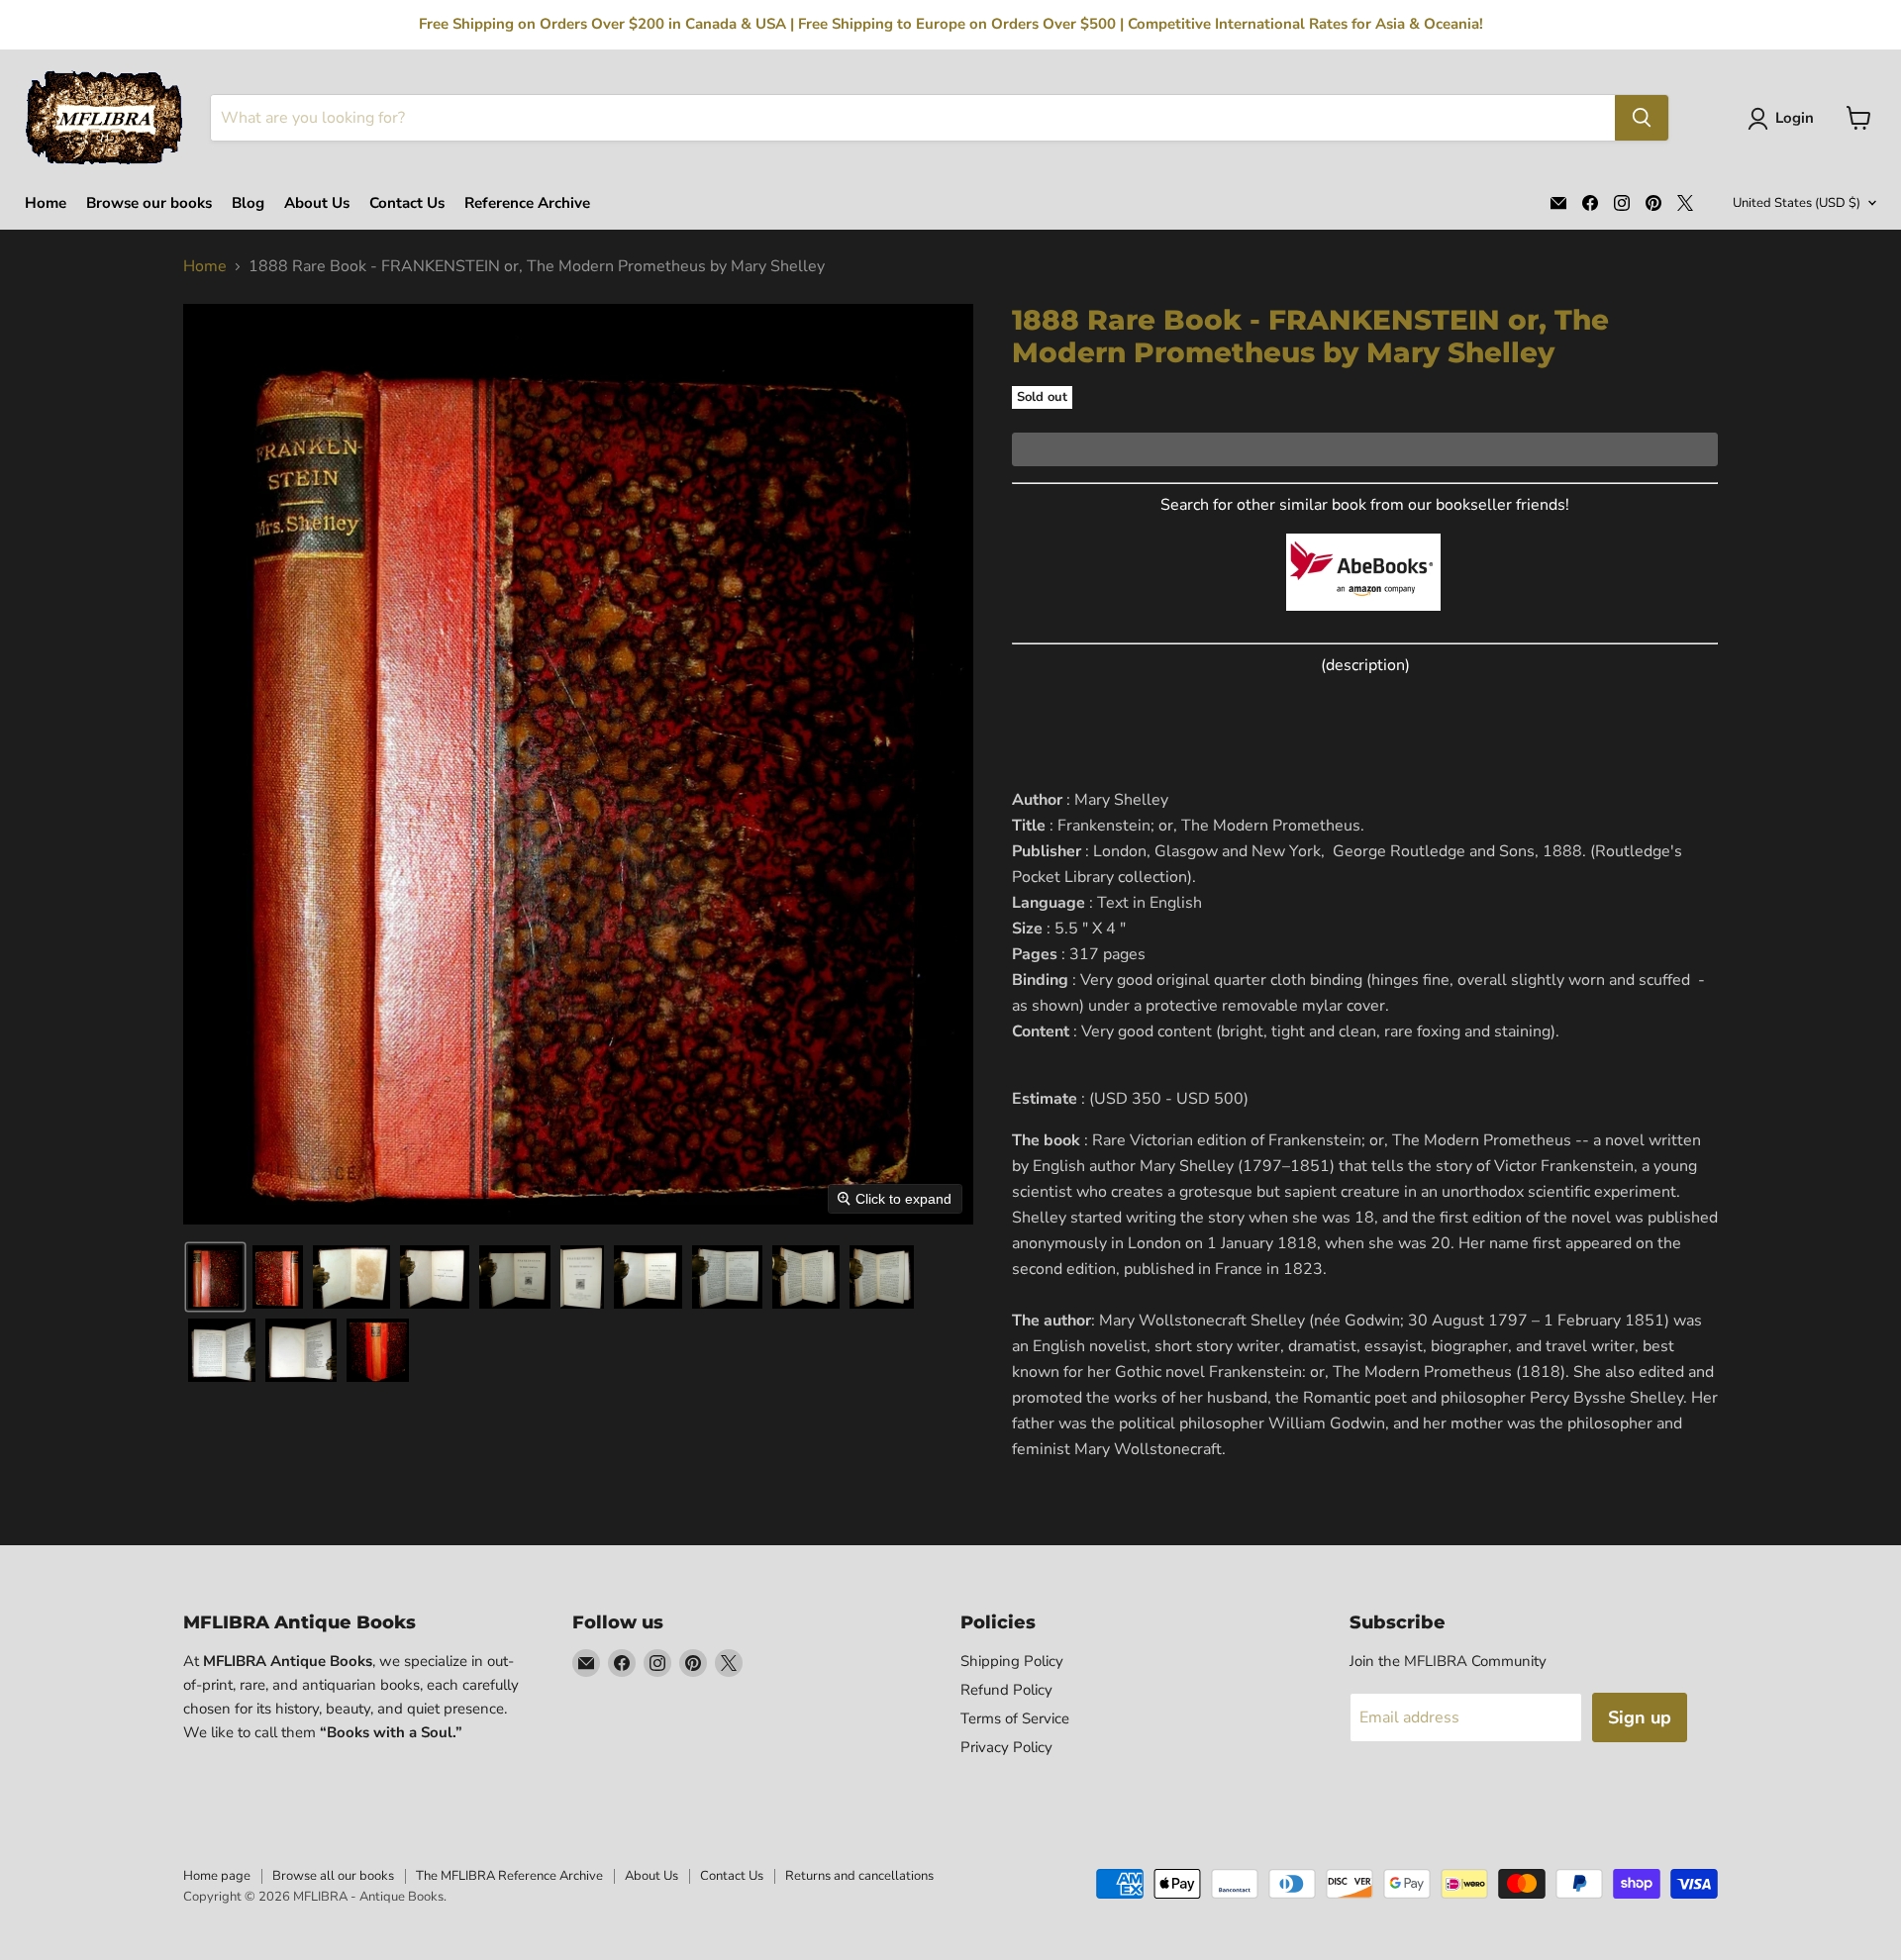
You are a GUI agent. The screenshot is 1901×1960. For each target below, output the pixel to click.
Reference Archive (527, 203)
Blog (248, 203)
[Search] (1642, 118)
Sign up (1640, 1717)
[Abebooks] (1363, 622)
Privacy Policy (1006, 1747)
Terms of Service (1015, 1718)
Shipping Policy (1012, 1661)
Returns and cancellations (859, 1876)
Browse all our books (333, 1876)
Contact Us (407, 203)
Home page (217, 1876)
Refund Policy (1006, 1690)
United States (1797, 203)
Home (46, 203)
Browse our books (149, 203)
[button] (1785, 119)
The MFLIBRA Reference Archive (509, 1876)
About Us (317, 203)
